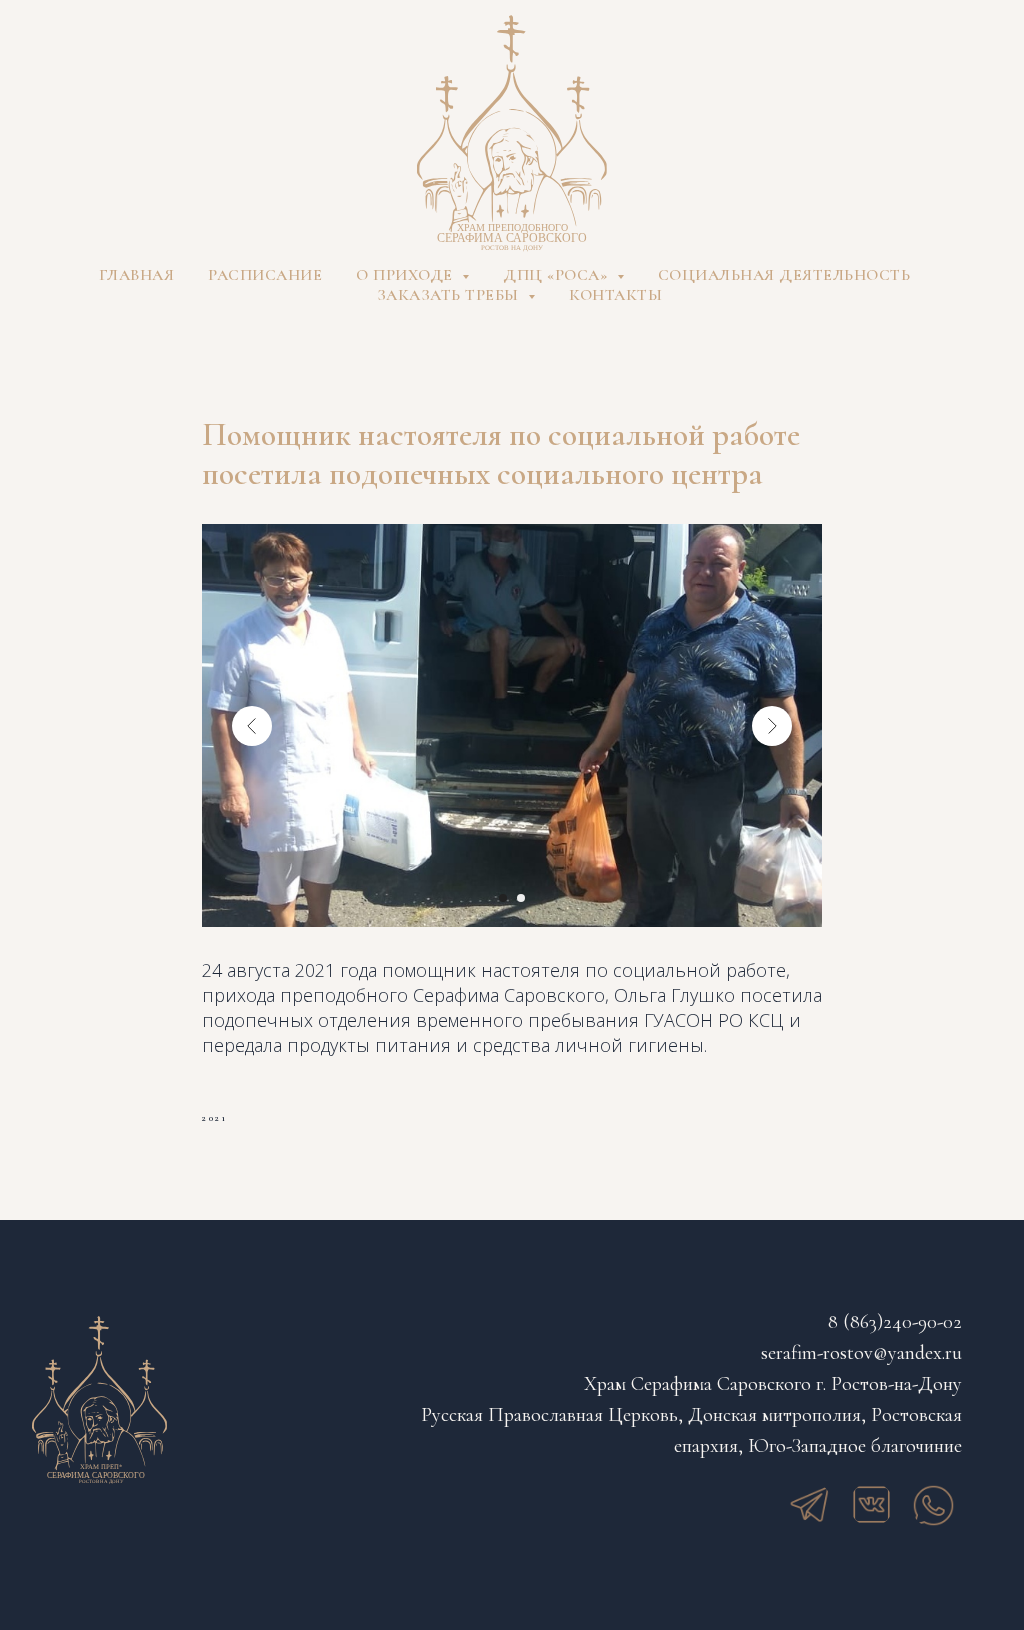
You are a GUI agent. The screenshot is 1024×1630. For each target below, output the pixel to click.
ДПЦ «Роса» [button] (557, 275)
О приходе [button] (406, 275)
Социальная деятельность (784, 275)
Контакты (615, 295)
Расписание (265, 275)
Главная (137, 275)
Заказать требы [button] (450, 295)
